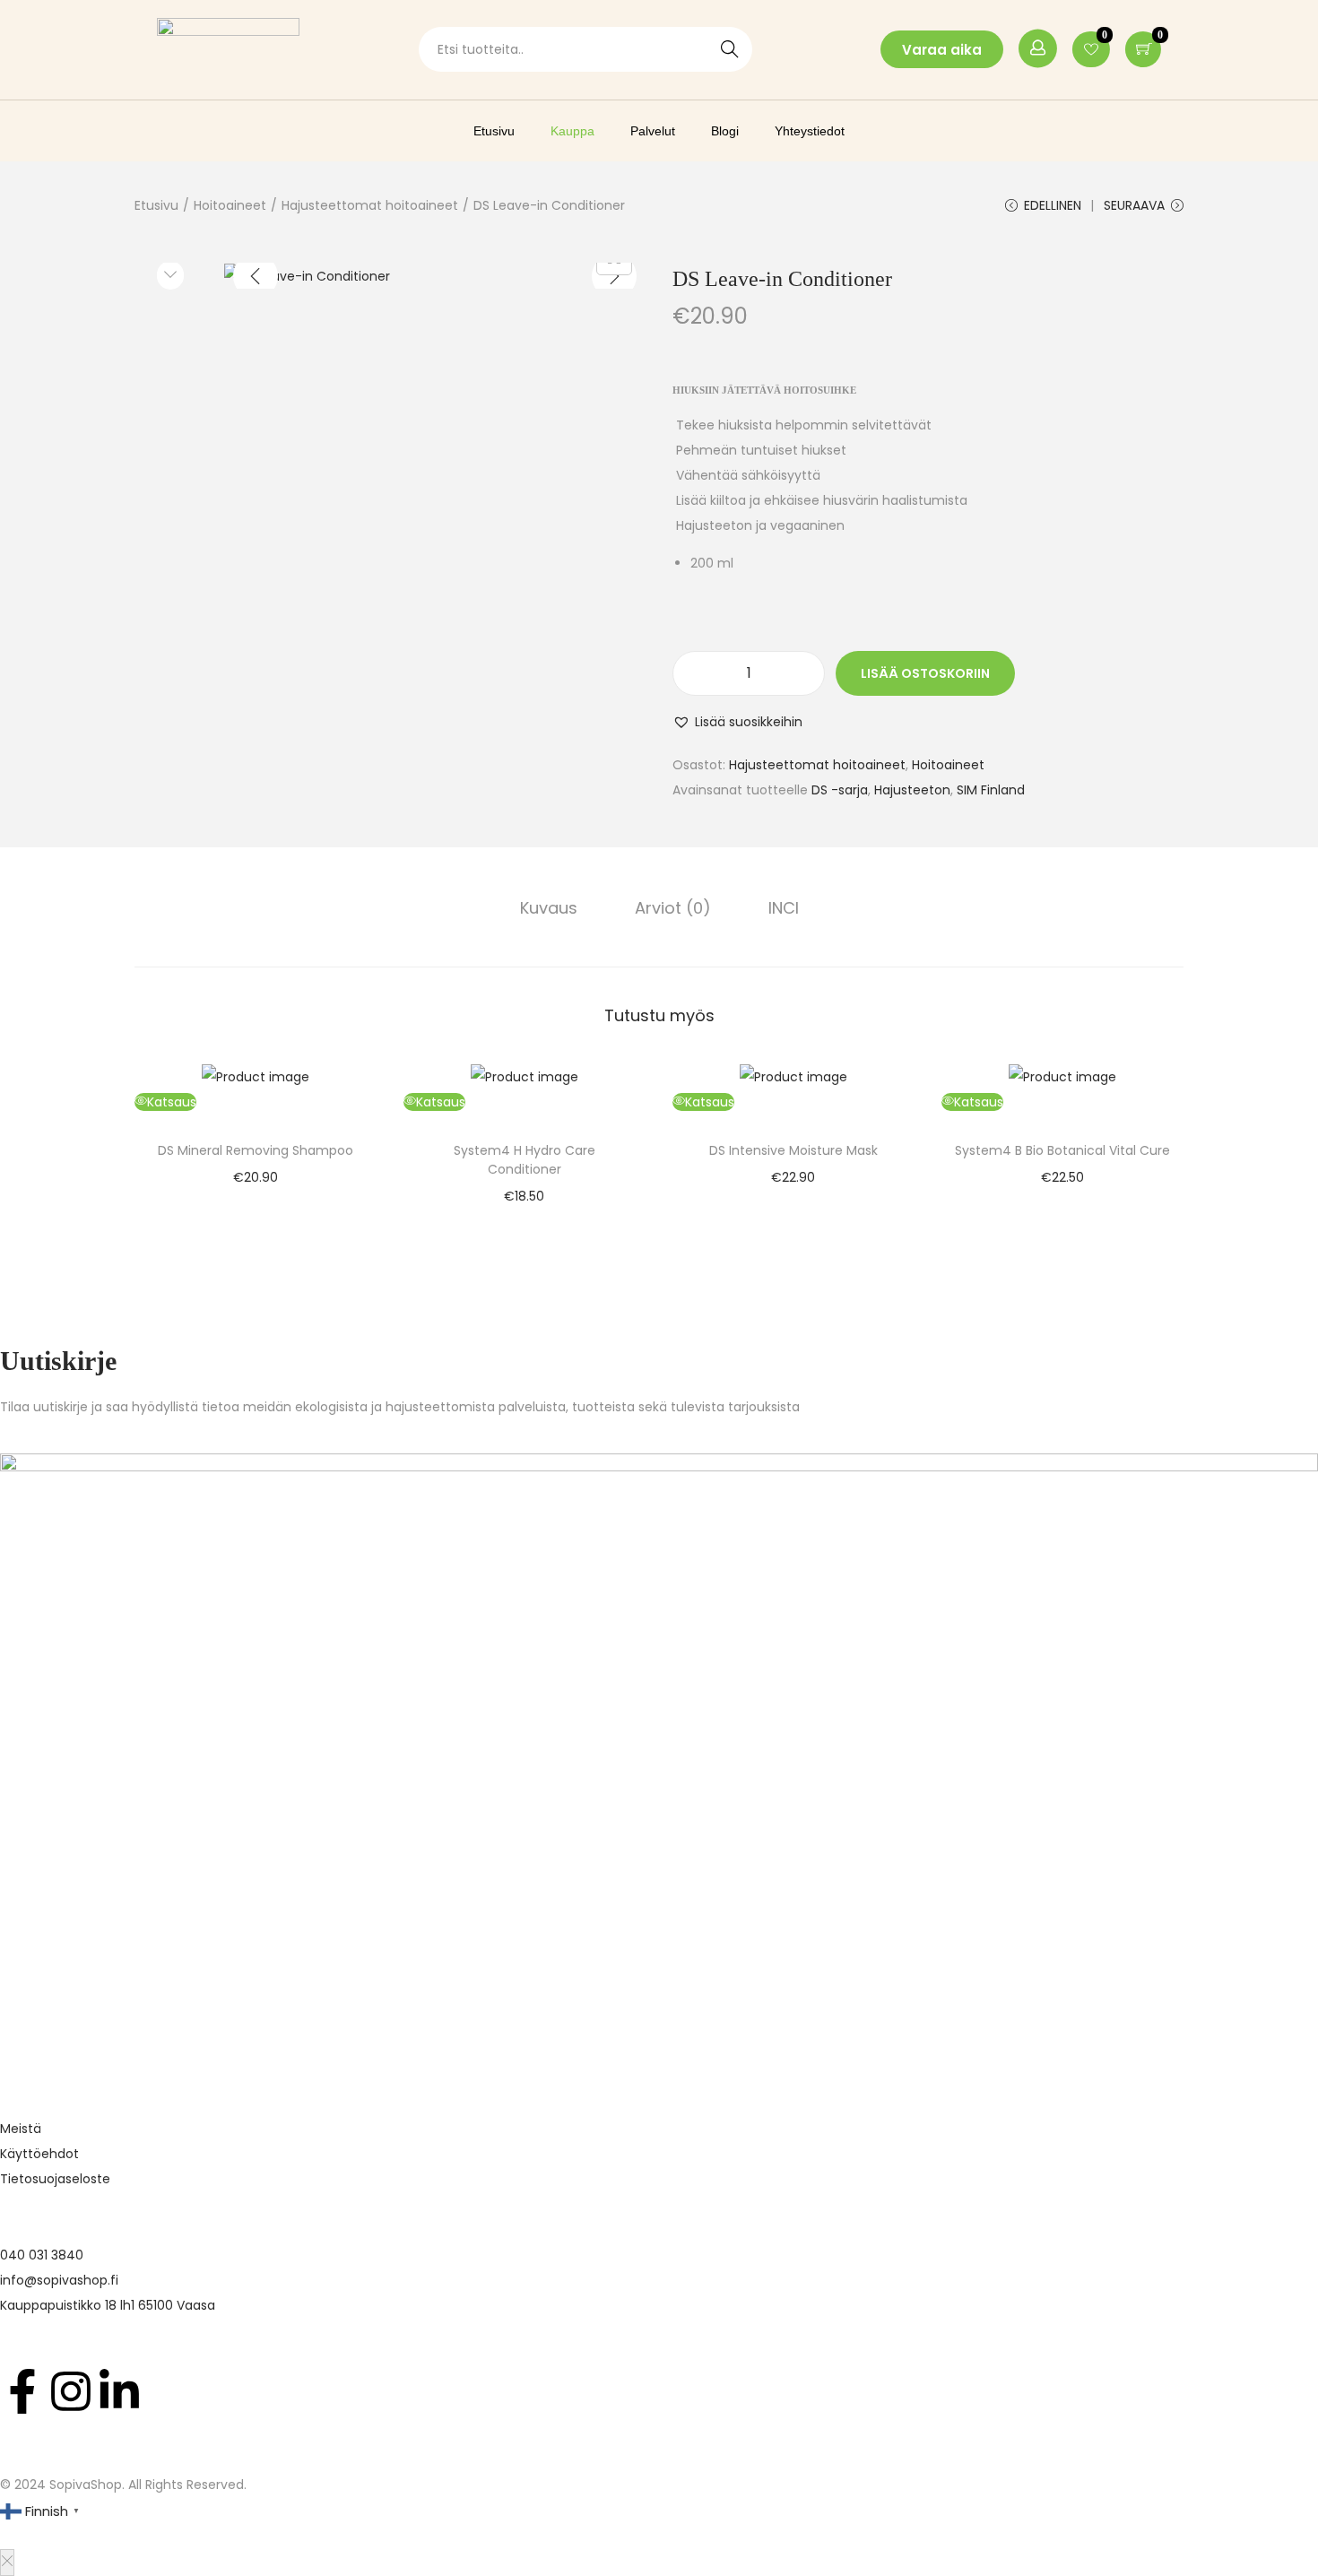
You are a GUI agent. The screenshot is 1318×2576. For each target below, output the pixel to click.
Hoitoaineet (230, 205)
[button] (737, 722)
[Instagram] (71, 2391)
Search (730, 49)
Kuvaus (549, 908)
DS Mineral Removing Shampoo (256, 1150)
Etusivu (156, 205)
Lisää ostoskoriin (925, 673)
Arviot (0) (673, 908)
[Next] (614, 276)
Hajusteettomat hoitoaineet (370, 205)
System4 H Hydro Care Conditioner (525, 1160)
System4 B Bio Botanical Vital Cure (1062, 1150)
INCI (784, 908)
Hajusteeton (912, 790)
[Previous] (256, 276)
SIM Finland (991, 790)
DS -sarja (840, 790)
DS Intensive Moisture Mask (793, 1150)
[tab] (549, 908)
